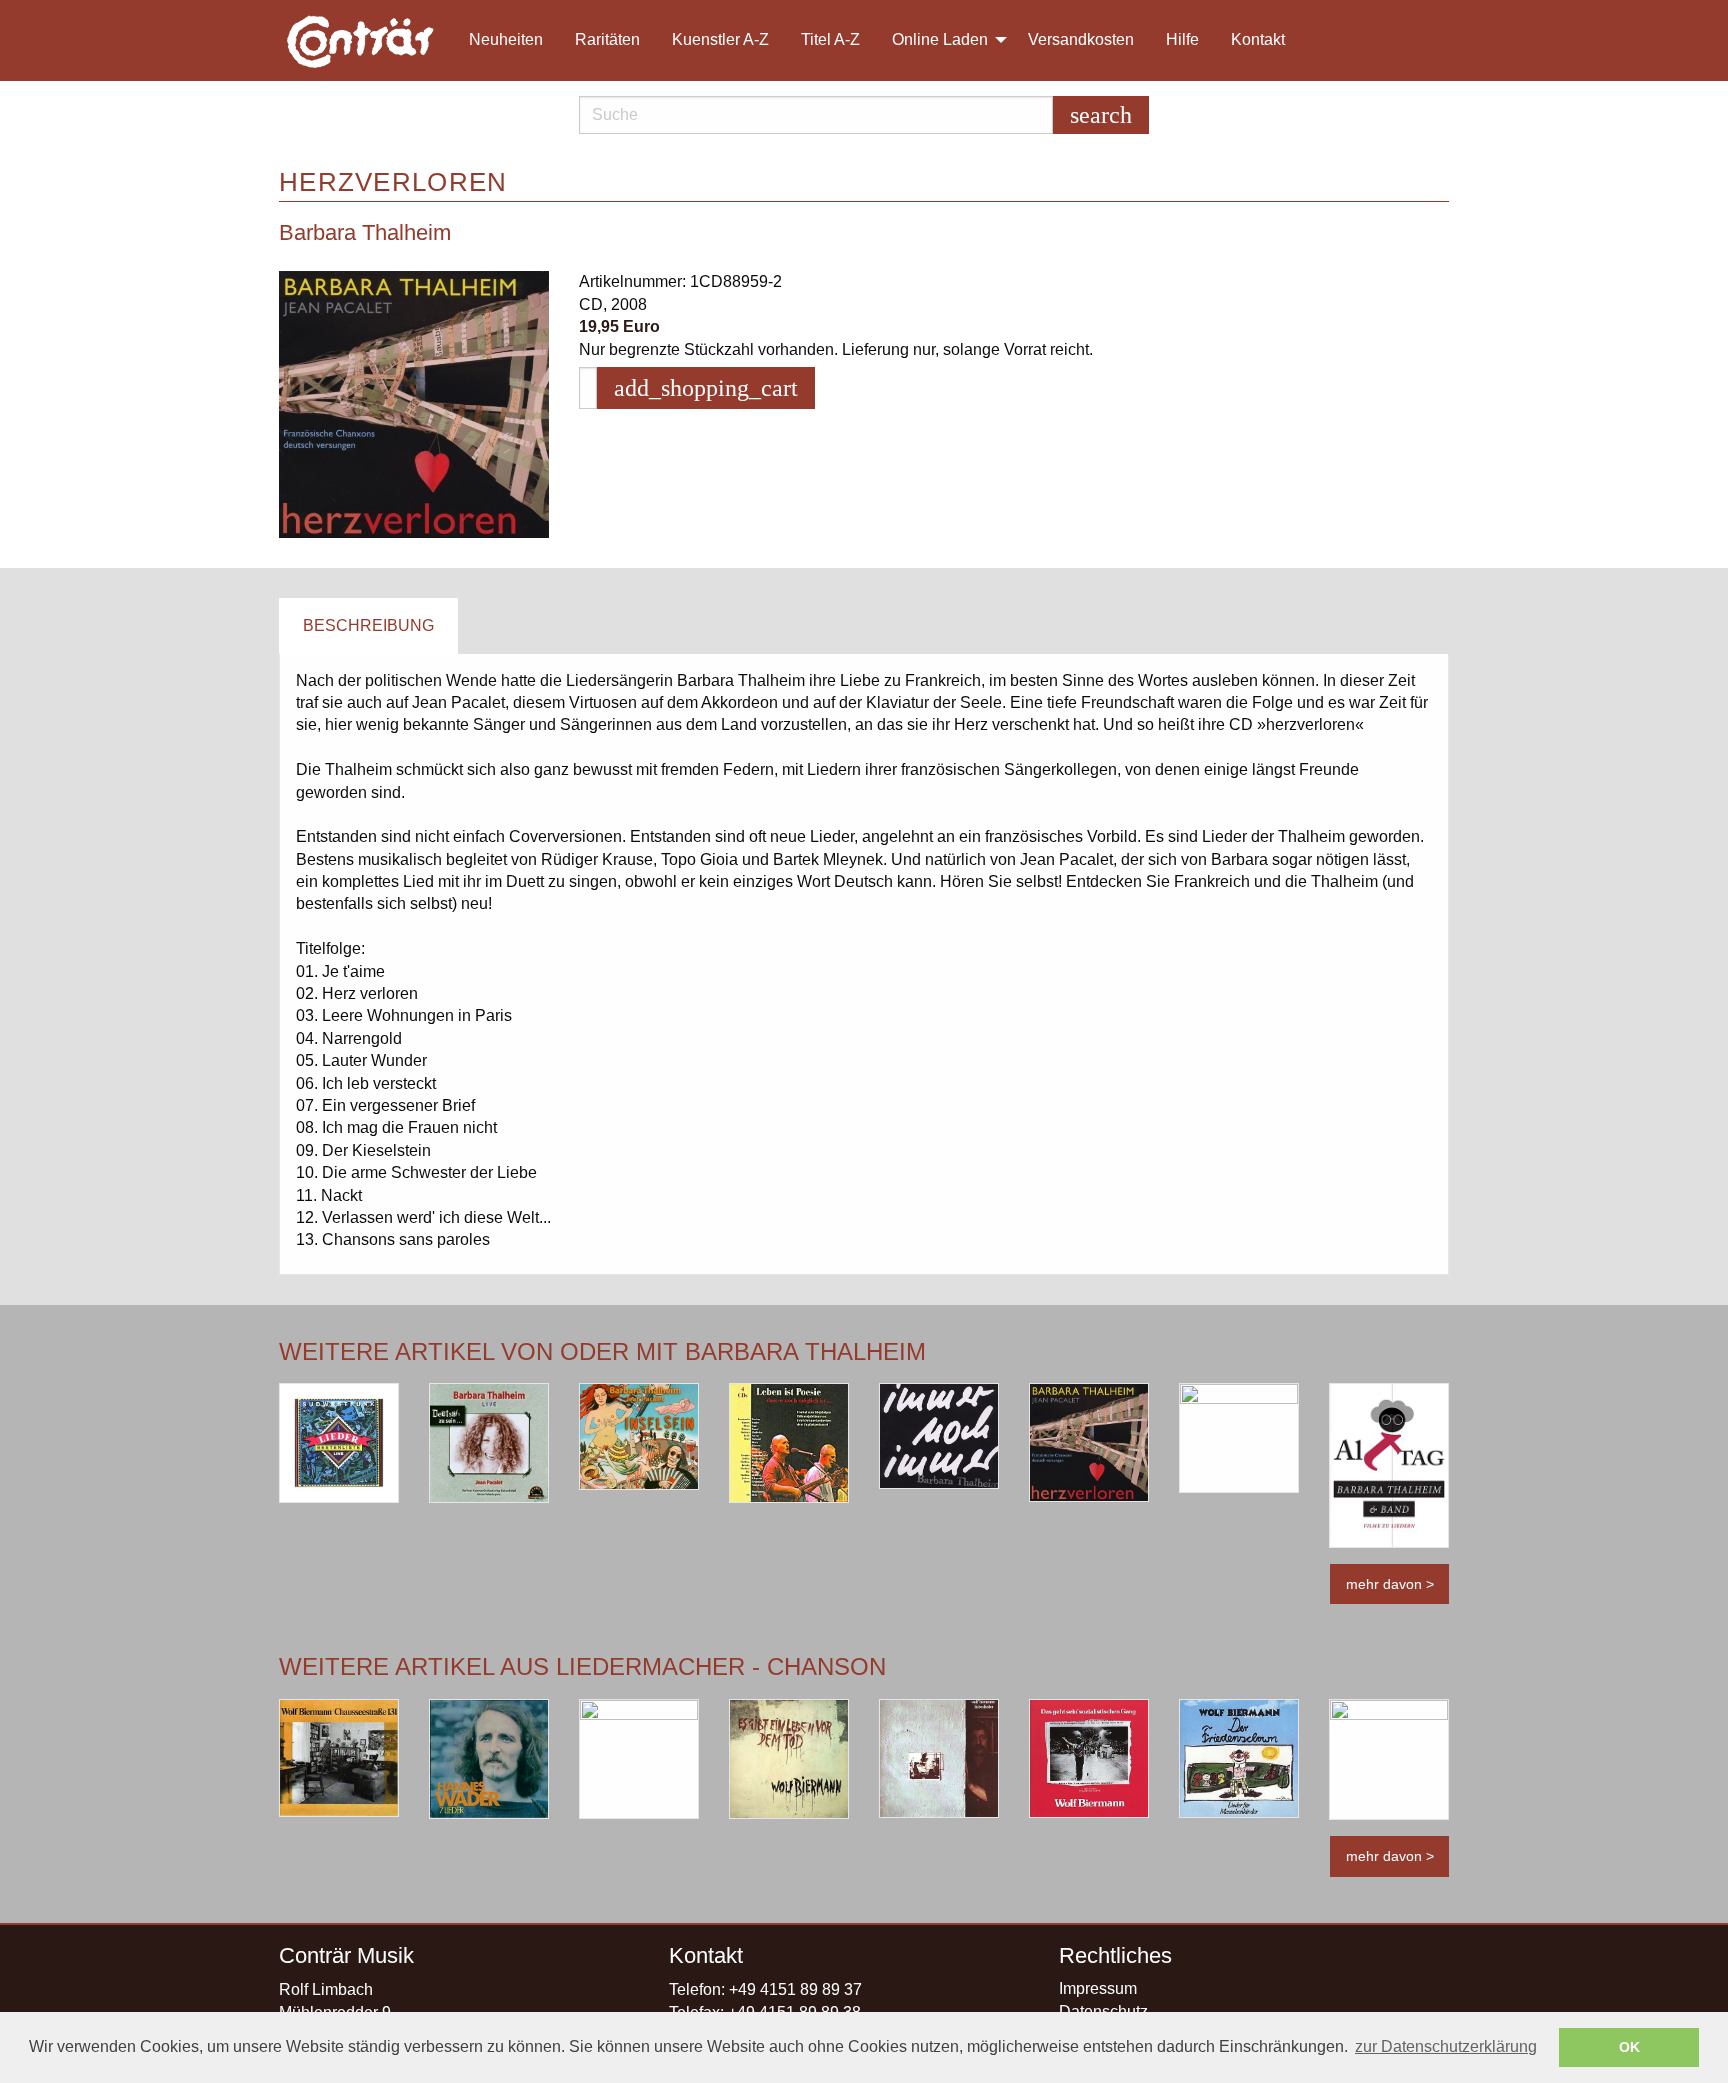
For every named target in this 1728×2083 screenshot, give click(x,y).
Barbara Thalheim (365, 232)
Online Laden (940, 39)
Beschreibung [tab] (368, 625)
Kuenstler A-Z (720, 39)
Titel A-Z (830, 39)
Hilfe (1182, 39)
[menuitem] (370, 40)
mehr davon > (1390, 1584)
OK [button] (1629, 2047)
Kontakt (1258, 39)
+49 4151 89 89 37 (795, 1989)
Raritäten (607, 39)
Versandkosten (1081, 39)
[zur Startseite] (362, 40)
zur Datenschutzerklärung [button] (1446, 2046)
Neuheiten (506, 39)
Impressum (1098, 1988)
